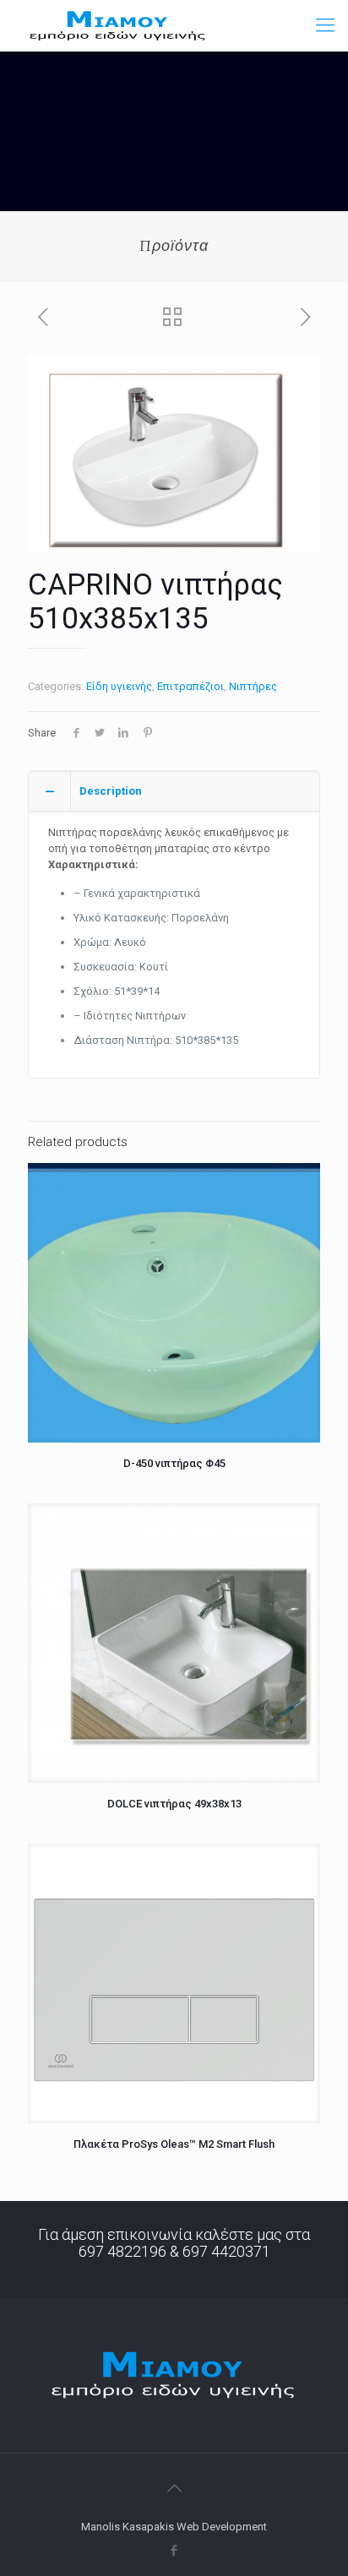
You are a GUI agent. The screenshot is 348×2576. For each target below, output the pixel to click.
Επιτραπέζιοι (190, 686)
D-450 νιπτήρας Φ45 (174, 1463)
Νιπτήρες (253, 686)
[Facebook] (174, 2551)
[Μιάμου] (118, 25)
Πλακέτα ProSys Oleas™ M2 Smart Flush (174, 2144)
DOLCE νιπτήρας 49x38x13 (174, 1804)
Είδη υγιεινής (119, 686)
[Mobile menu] (325, 25)
